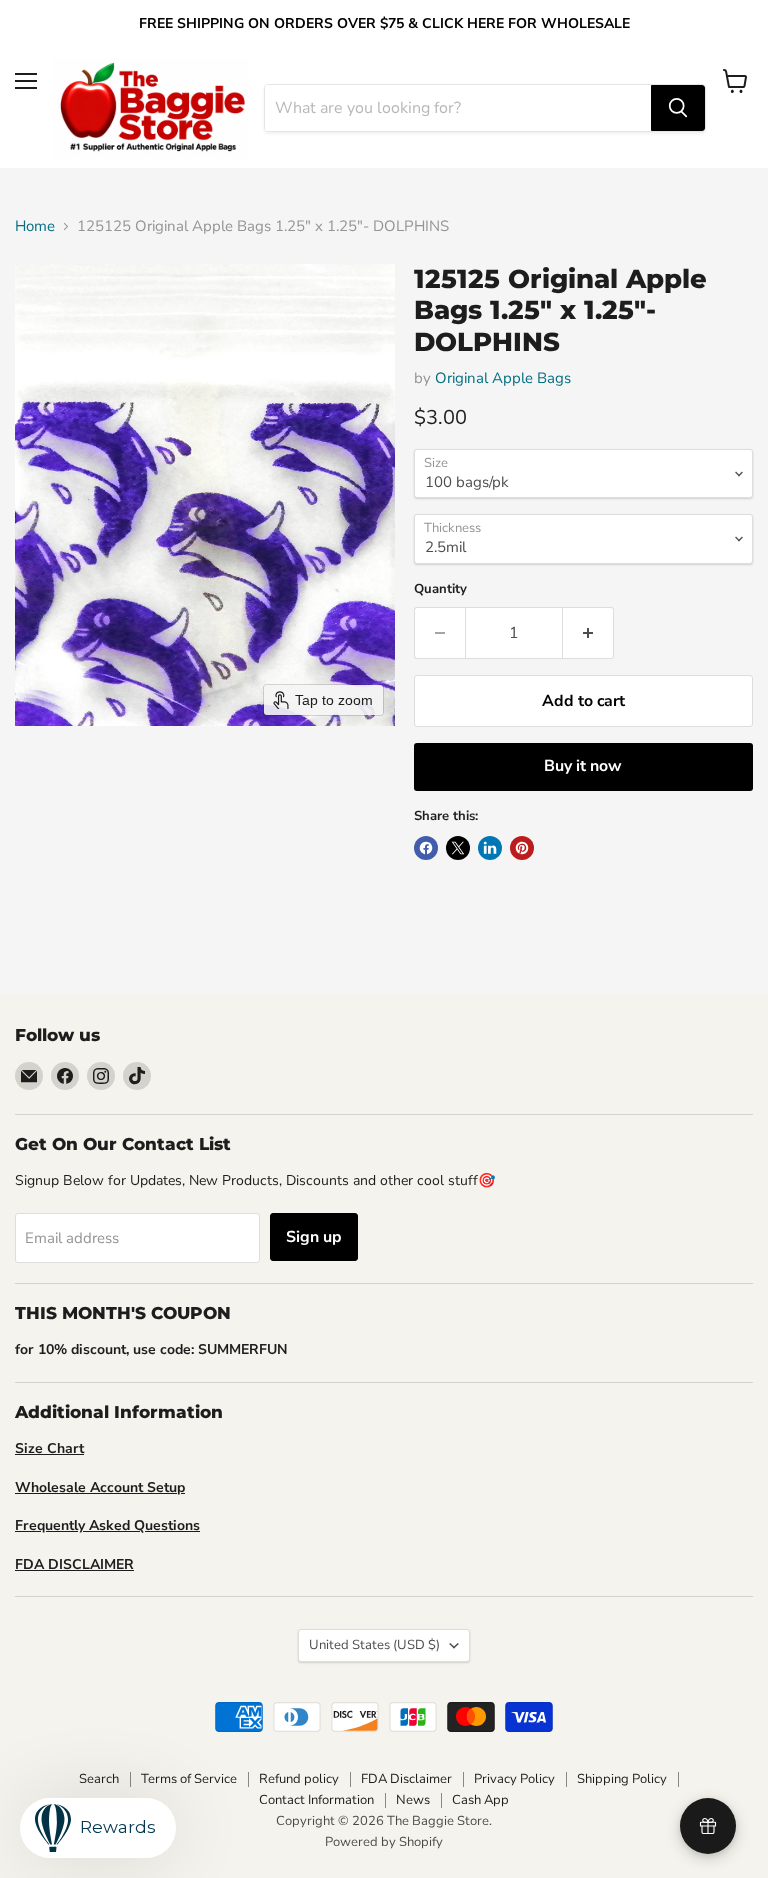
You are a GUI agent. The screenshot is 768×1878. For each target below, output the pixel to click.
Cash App (480, 1800)
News (413, 1800)
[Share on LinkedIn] (490, 848)
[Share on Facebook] (426, 848)
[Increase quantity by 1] (588, 633)
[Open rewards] (708, 1826)
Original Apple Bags (503, 378)
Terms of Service (189, 1779)
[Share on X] (458, 848)
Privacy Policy (514, 1779)
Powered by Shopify (384, 1842)
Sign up (314, 1237)
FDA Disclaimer (406, 1779)
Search (99, 1779)
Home (35, 226)
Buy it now (583, 766)
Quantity (440, 589)
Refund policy (299, 1779)
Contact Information (316, 1800)
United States (374, 1645)
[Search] (678, 108)
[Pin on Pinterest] (522, 848)
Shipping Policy (622, 1779)
